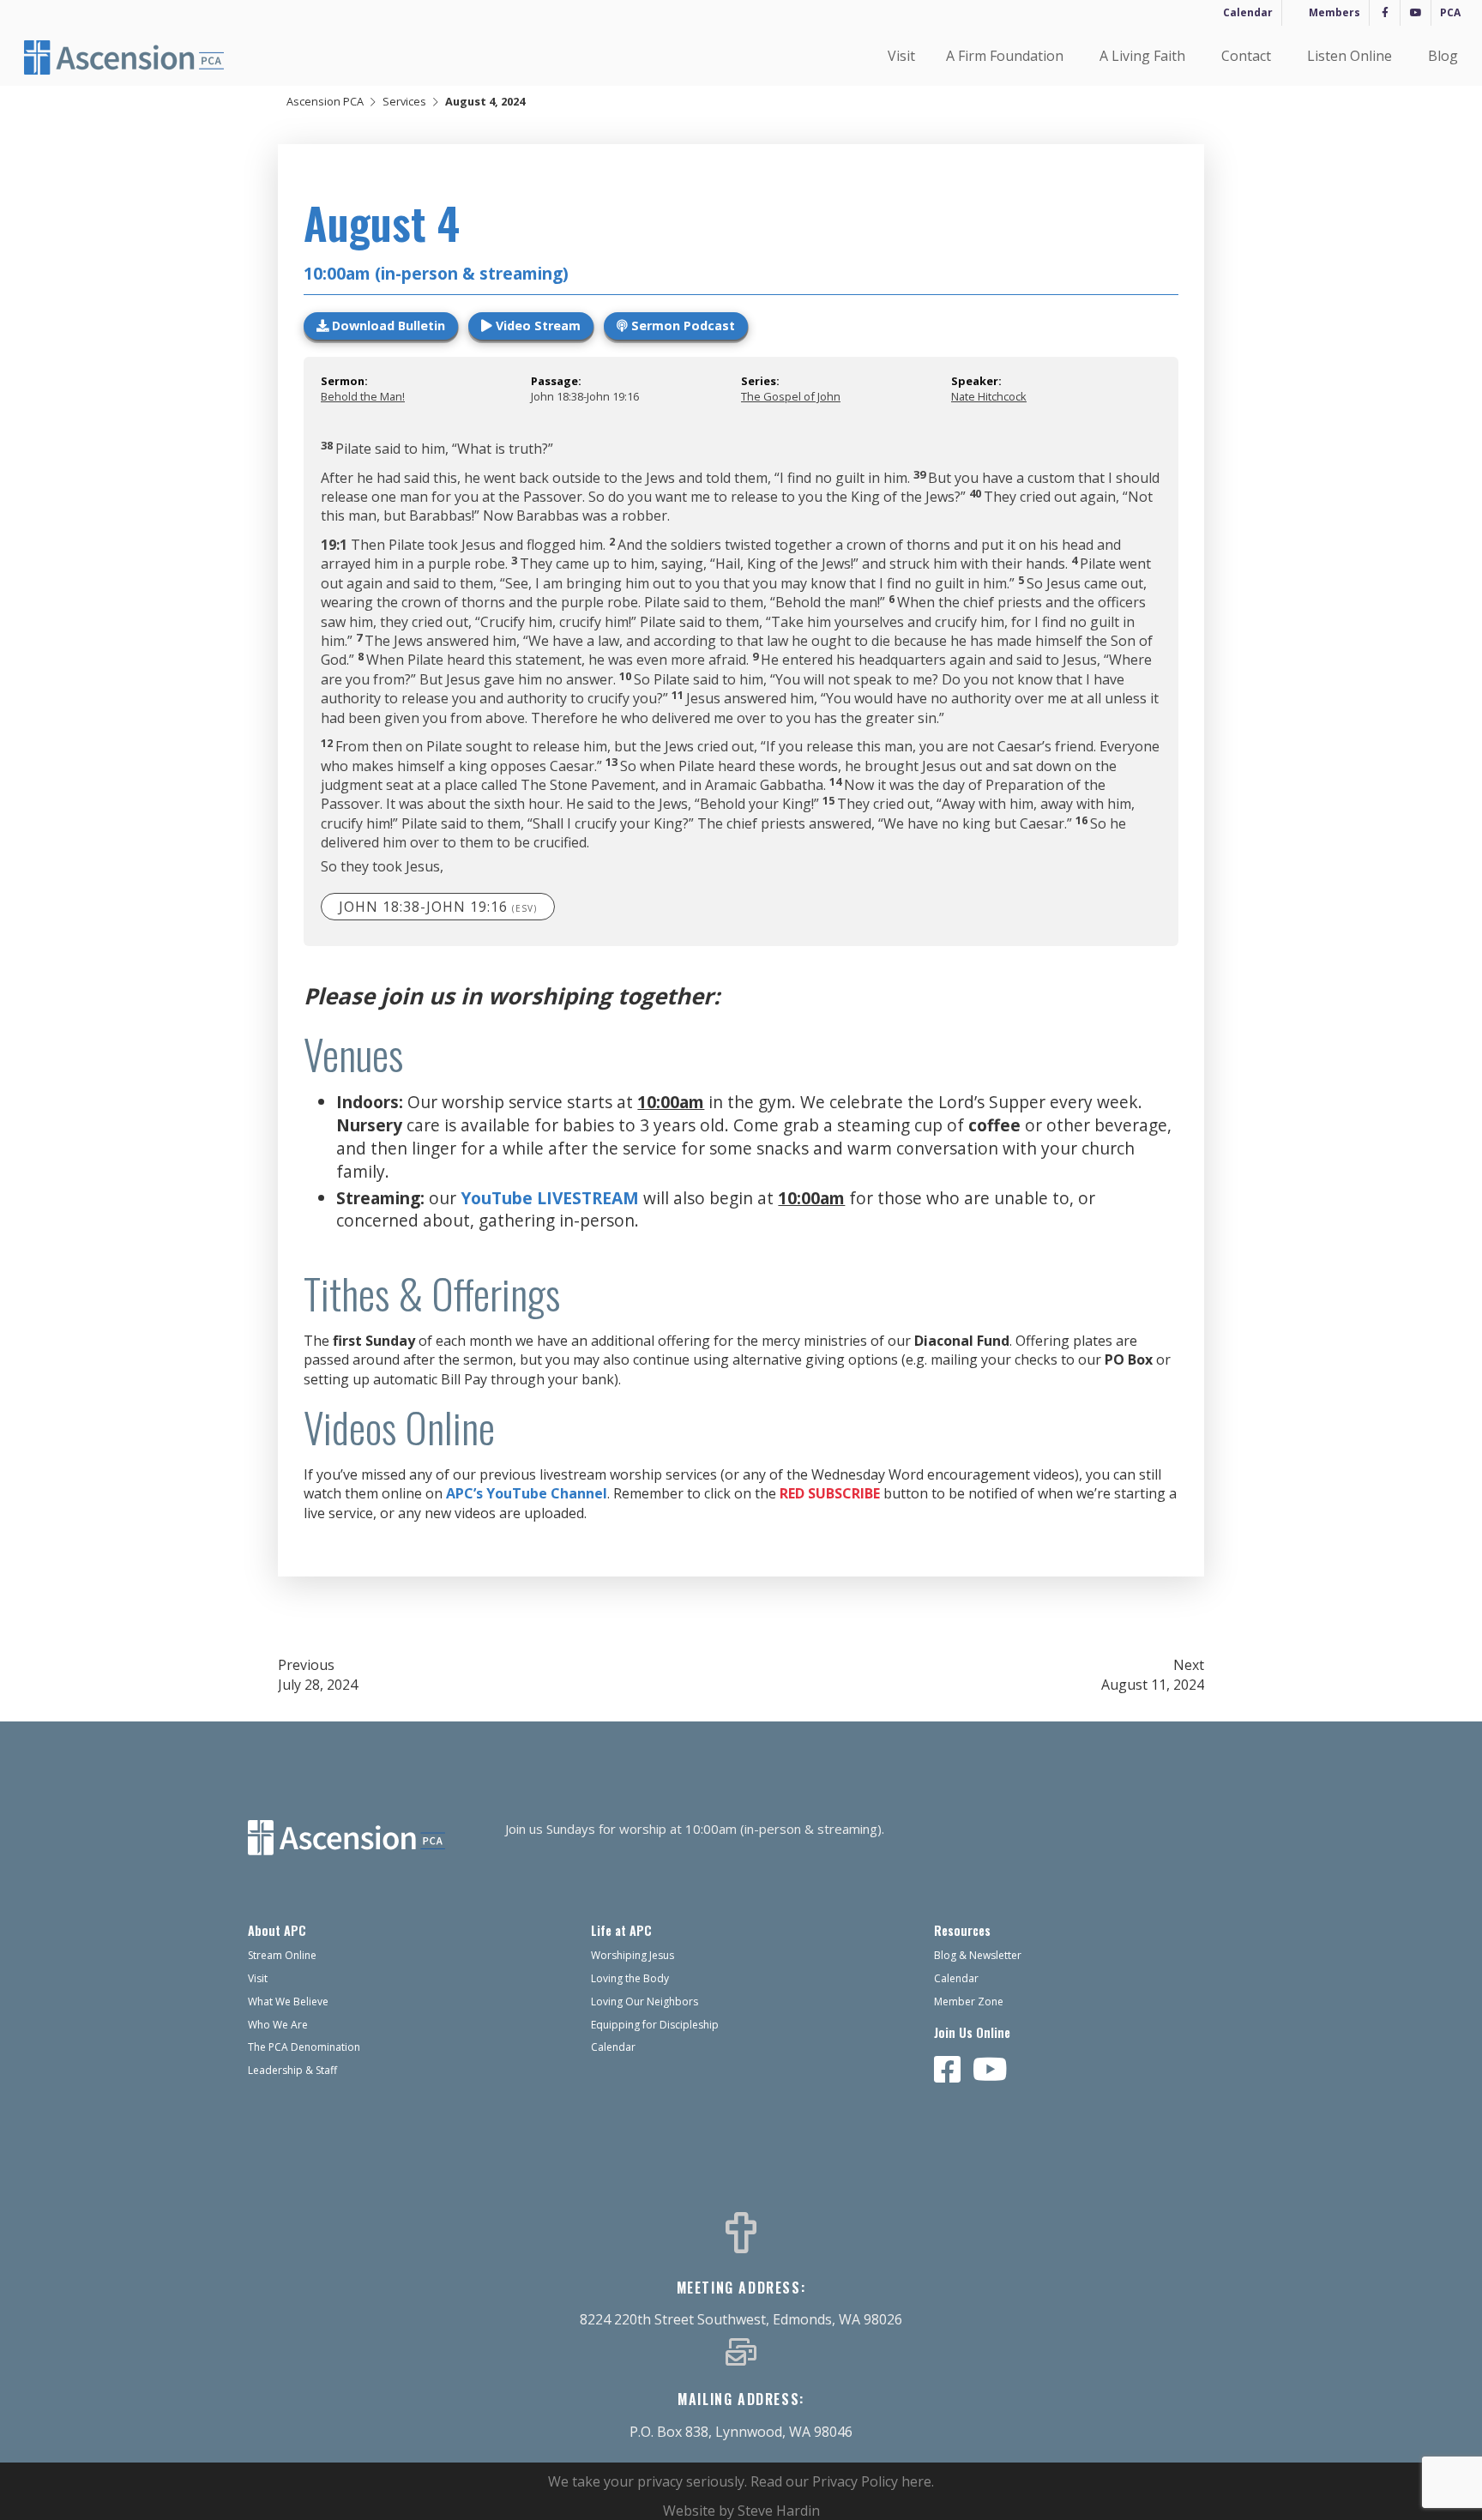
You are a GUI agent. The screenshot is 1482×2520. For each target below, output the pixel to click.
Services (404, 101)
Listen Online (1349, 56)
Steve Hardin (779, 2511)
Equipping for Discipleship (655, 2025)
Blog (1443, 56)
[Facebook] (1385, 13)
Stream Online (282, 1955)
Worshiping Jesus (633, 1955)
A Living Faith (1142, 56)
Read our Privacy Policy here (841, 2481)
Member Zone (969, 2002)
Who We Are (278, 2025)
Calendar (1248, 12)
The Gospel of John (791, 396)
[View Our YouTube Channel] (990, 2071)
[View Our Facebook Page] (948, 2071)
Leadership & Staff (292, 2070)
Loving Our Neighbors (645, 2002)
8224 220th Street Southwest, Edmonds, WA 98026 (741, 2319)
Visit (901, 56)
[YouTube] (1416, 13)
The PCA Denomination (304, 2047)
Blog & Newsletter (978, 1955)
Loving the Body (630, 1978)
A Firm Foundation (1005, 56)
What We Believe (288, 2002)
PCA (1450, 12)
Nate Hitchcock (989, 396)
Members (1334, 12)
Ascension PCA (325, 101)
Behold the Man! (363, 396)
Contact (1246, 56)
